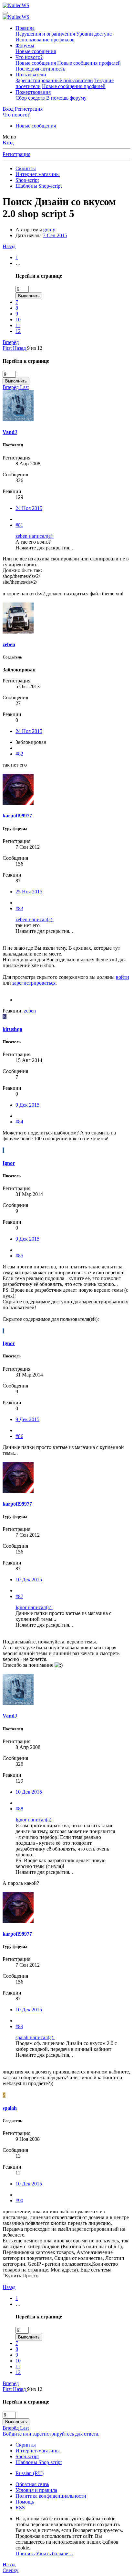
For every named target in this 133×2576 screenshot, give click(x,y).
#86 (19, 1436)
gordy (49, 230)
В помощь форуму (66, 98)
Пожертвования (33, 92)
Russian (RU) (30, 2473)
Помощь (25, 2502)
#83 (19, 908)
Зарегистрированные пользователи (54, 80)
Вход (8, 143)
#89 (19, 2026)
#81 (19, 525)
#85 (19, 1256)
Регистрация (16, 154)
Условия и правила (36, 2490)
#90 (19, 2200)
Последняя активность (40, 69)
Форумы (25, 45)
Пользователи (31, 75)
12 (18, 331)
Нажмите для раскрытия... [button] (44, 548)
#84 (19, 1122)
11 (18, 325)
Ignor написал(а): (34, 1607)
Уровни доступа (94, 34)
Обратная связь (32, 2484)
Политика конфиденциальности (51, 2496)
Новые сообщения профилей (89, 63)
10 (18, 320)
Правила (25, 28)
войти (123, 977)
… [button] (18, 263)
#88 (19, 1809)
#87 (19, 1596)
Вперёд (11, 342)
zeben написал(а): (35, 536)
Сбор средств (30, 98)
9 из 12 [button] (35, 348)
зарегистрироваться (34, 983)
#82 (19, 754)
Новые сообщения (36, 51)
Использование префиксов (45, 40)
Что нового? (29, 57)
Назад (9, 246)
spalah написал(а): (35, 2037)
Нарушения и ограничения (45, 34)
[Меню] (5, 13)
